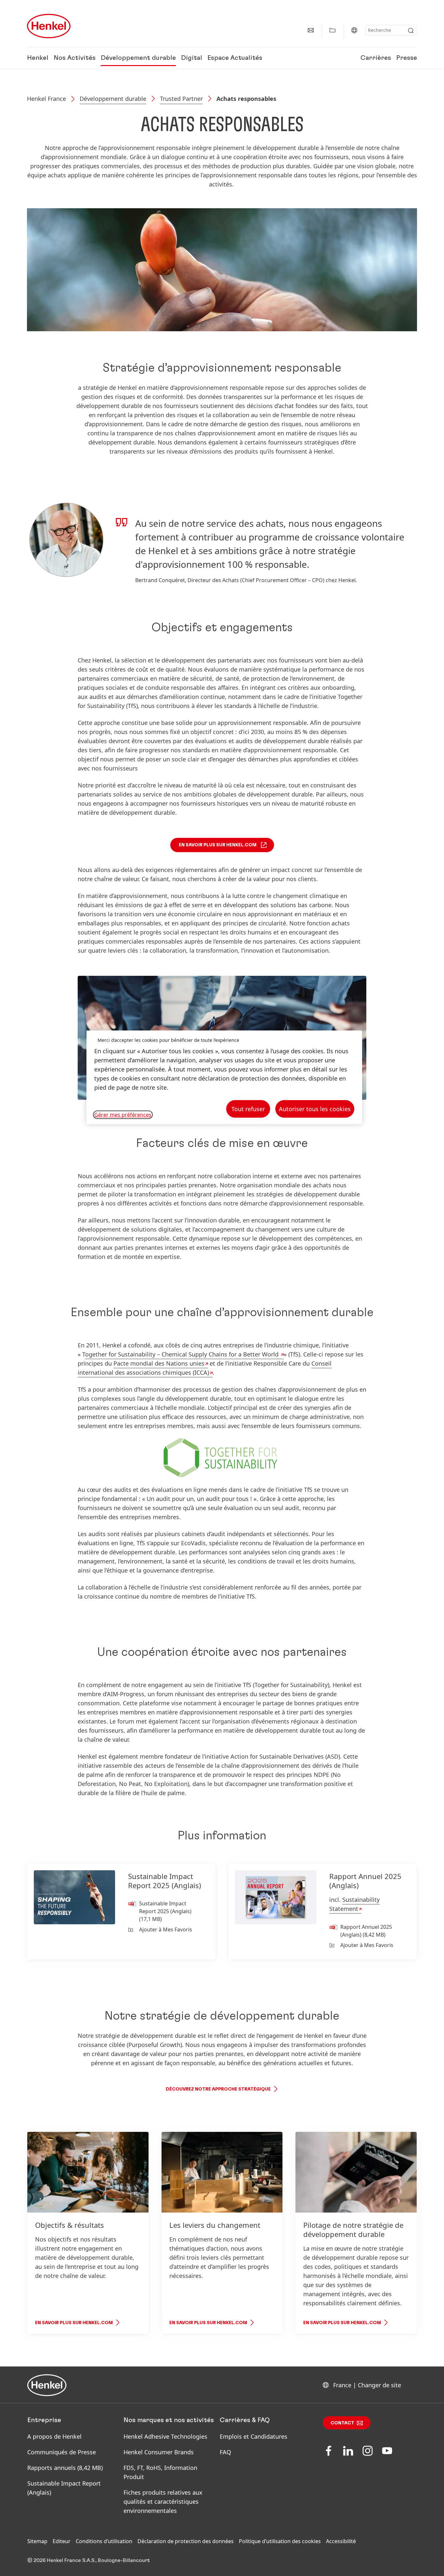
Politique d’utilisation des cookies (280, 2541)
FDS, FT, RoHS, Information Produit (160, 2472)
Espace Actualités (235, 58)
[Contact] (311, 30)
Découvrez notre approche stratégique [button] (218, 2089)
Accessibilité (341, 2541)
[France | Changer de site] (354, 30)
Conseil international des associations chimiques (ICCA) (205, 1368)
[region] (224, 1077)
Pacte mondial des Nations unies (159, 1363)
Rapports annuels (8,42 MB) (65, 2468)
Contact (342, 2423)
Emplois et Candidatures (254, 2436)
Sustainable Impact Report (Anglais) (64, 2488)
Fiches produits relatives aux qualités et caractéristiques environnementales (163, 2501)
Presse (407, 58)
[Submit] (411, 31)
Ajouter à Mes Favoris (166, 1929)
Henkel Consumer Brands (159, 2452)
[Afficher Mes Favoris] (333, 30)
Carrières (376, 58)
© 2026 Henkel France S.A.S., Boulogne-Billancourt (89, 2560)
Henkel (38, 58)
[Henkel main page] (49, 26)
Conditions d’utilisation (104, 2541)
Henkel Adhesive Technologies (165, 2436)
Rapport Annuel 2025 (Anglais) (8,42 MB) (366, 1931)
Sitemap (37, 2541)
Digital (192, 58)
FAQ (225, 2452)
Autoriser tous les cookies (315, 1109)
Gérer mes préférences (123, 1115)
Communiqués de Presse (62, 2452)
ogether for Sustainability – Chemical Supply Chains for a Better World (183, 1354)
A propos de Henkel (54, 2436)
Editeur (62, 2541)
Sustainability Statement (354, 1904)
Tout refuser (248, 1109)
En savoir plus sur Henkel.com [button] (218, 845)
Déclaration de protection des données (186, 2541)
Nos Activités (75, 58)
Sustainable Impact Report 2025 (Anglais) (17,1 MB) (165, 1911)
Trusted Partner (181, 99)
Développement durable (138, 58)
